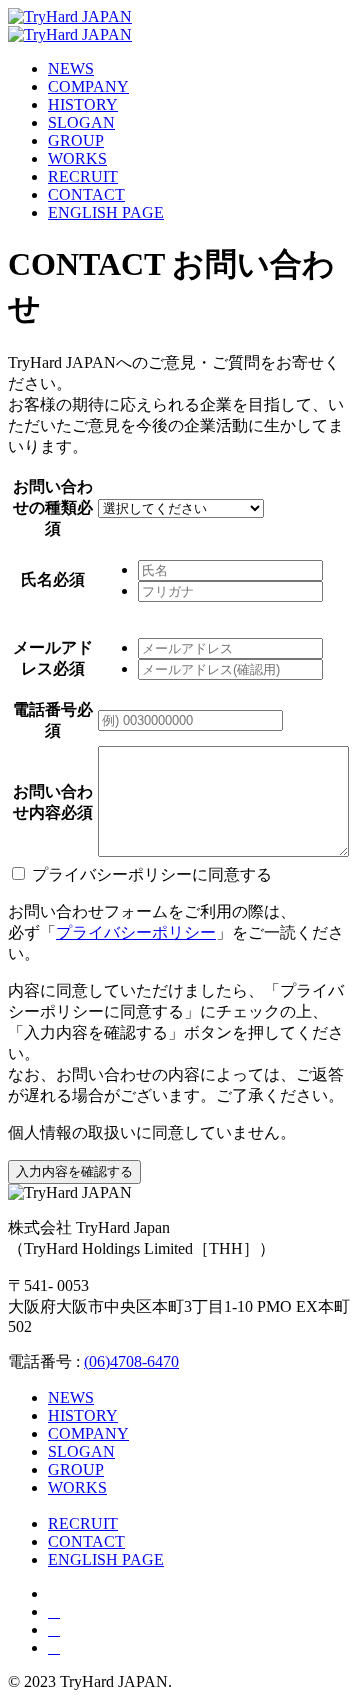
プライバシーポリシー (136, 932)
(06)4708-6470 (131, 1361)
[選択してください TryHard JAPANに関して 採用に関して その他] (181, 507)
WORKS (77, 158)
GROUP (76, 140)
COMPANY (88, 86)
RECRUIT (83, 176)
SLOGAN (81, 122)
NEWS (71, 68)
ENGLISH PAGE (106, 212)
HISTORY (83, 104)
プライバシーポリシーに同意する (152, 874)
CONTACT (86, 194)
